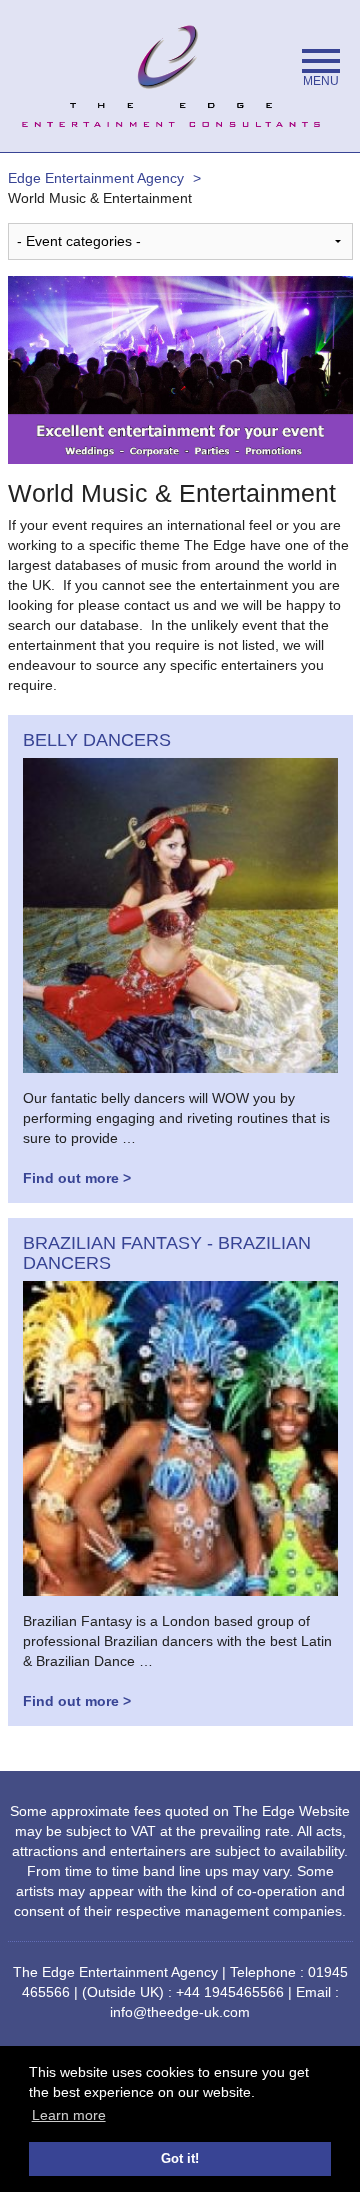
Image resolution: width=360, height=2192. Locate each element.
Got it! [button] (180, 2159)
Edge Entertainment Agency (96, 178)
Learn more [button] (69, 2115)
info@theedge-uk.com (180, 2012)
